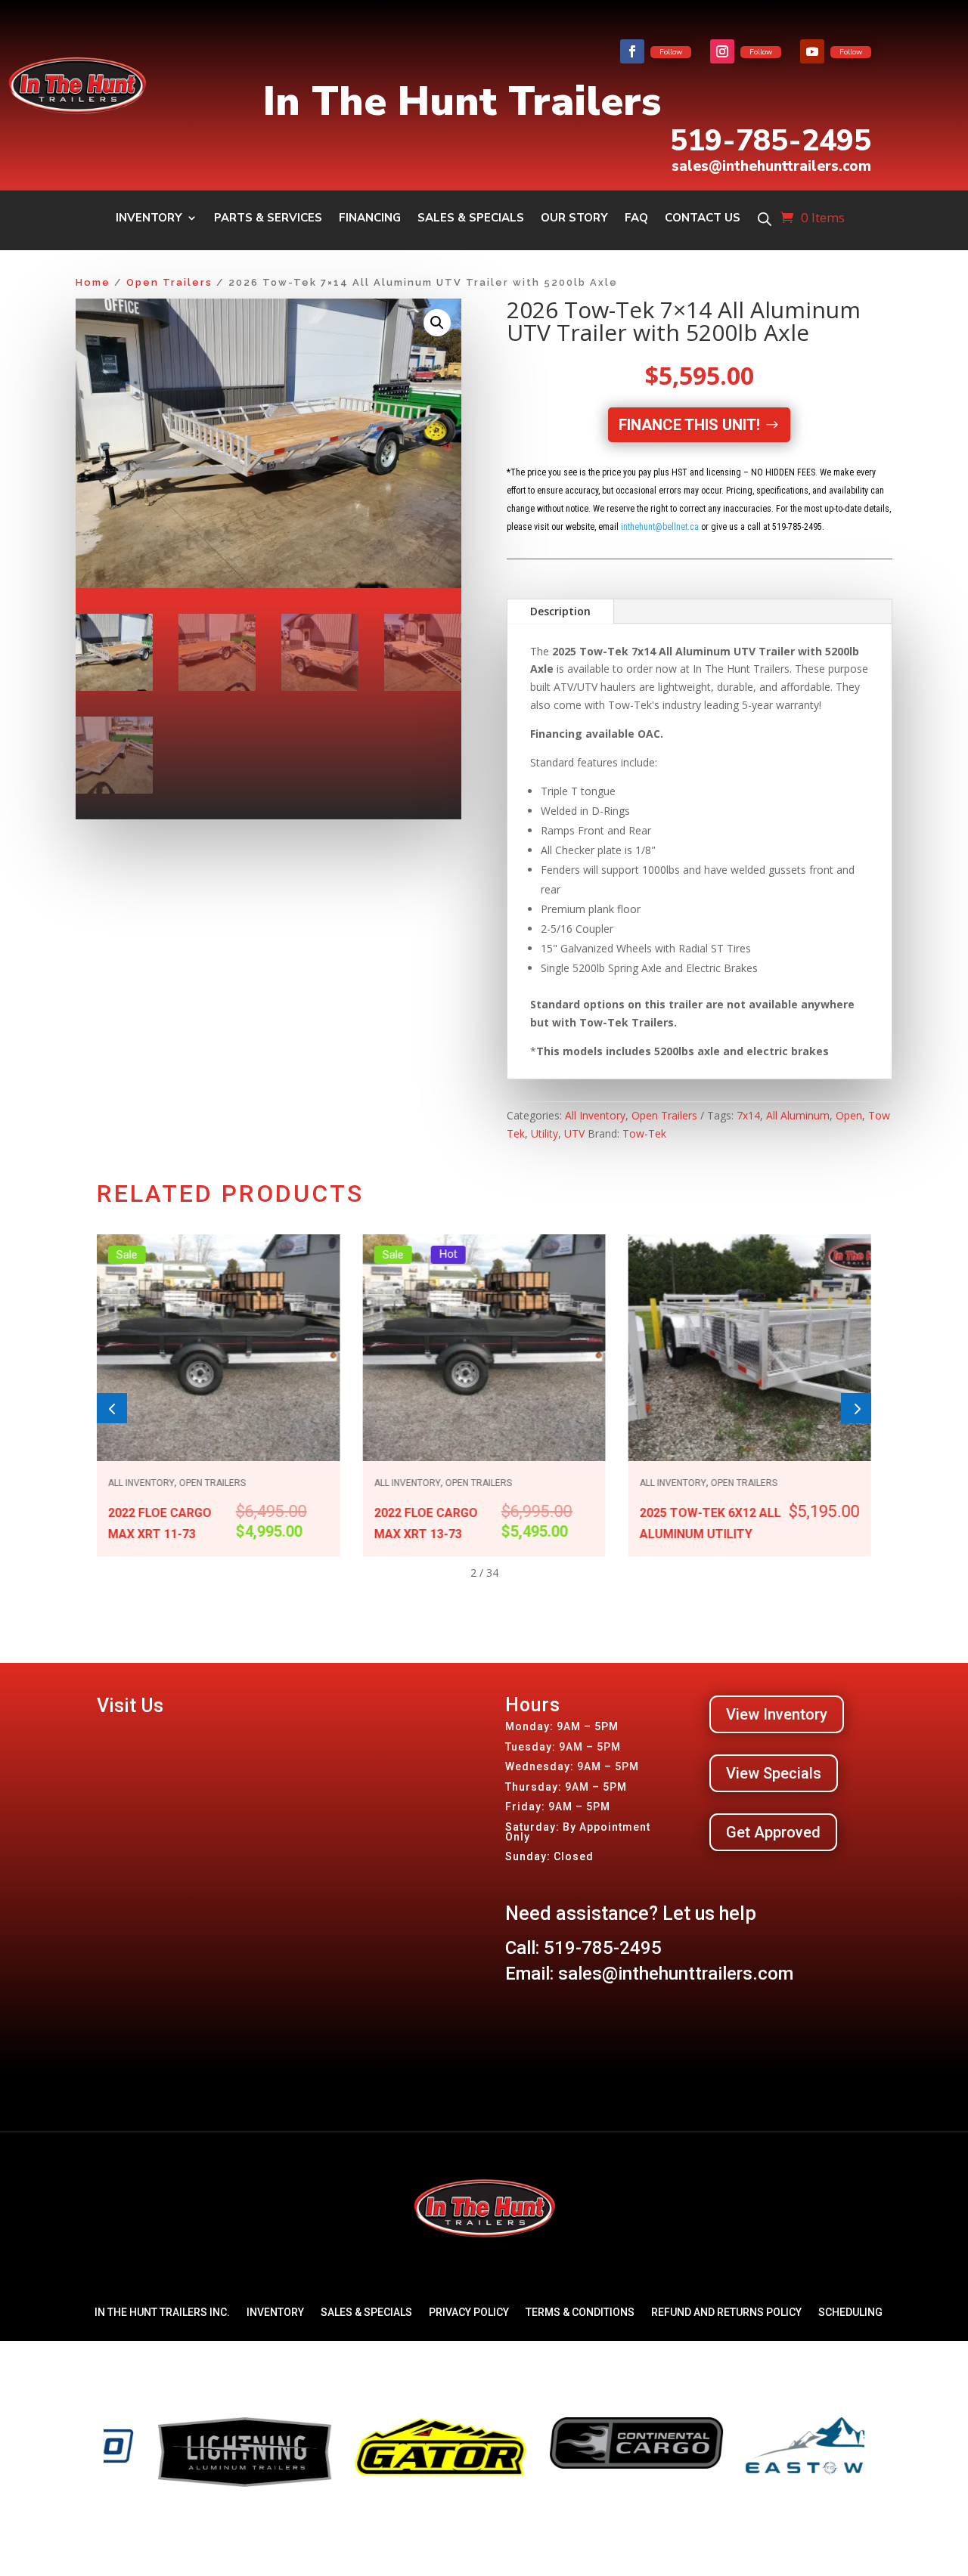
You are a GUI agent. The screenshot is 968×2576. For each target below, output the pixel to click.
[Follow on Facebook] (632, 51)
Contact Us (703, 219)
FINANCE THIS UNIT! (689, 425)
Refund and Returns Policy (726, 2312)
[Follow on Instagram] (722, 51)
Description (560, 611)
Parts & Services (268, 219)
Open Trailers (169, 282)
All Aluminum (798, 1115)
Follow (671, 52)
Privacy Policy (469, 2312)
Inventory (149, 219)
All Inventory (595, 1115)
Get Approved (773, 1832)
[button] (437, 323)
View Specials (774, 1773)
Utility (544, 1133)
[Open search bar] (765, 219)
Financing (370, 219)
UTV (574, 1133)
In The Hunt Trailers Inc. (162, 2312)
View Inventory (777, 1714)
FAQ (636, 219)
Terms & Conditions (580, 2312)
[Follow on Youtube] (812, 51)
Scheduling (850, 2312)
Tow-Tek (644, 1133)
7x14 (748, 1115)
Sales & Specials (471, 219)
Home (93, 282)
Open (849, 1115)
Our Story (574, 219)
